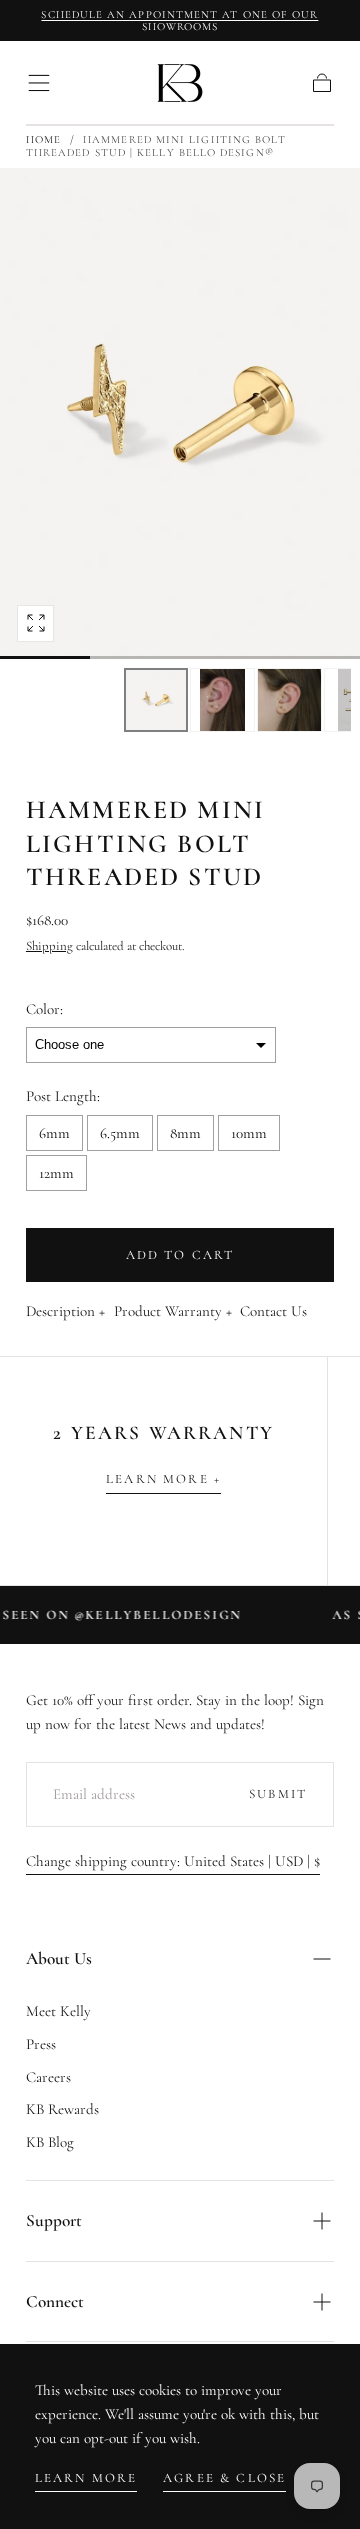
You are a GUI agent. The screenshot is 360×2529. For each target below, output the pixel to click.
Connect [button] (55, 2301)
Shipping (49, 946)
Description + (65, 1312)
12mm (56, 1173)
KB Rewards (62, 2109)
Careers (48, 2077)
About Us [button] (59, 1958)
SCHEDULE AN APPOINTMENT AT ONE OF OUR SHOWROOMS (179, 20)
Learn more (86, 2478)
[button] (39, 83)
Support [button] (54, 2220)
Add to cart (180, 1255)
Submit (278, 1794)
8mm (185, 1133)
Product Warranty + (173, 1312)
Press (41, 2044)
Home (43, 139)
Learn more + (163, 1479)
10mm (249, 1133)
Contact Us (273, 1312)
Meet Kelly (58, 2011)
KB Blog (50, 2142)
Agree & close (224, 2478)
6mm (54, 1133)
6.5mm (120, 1133)
